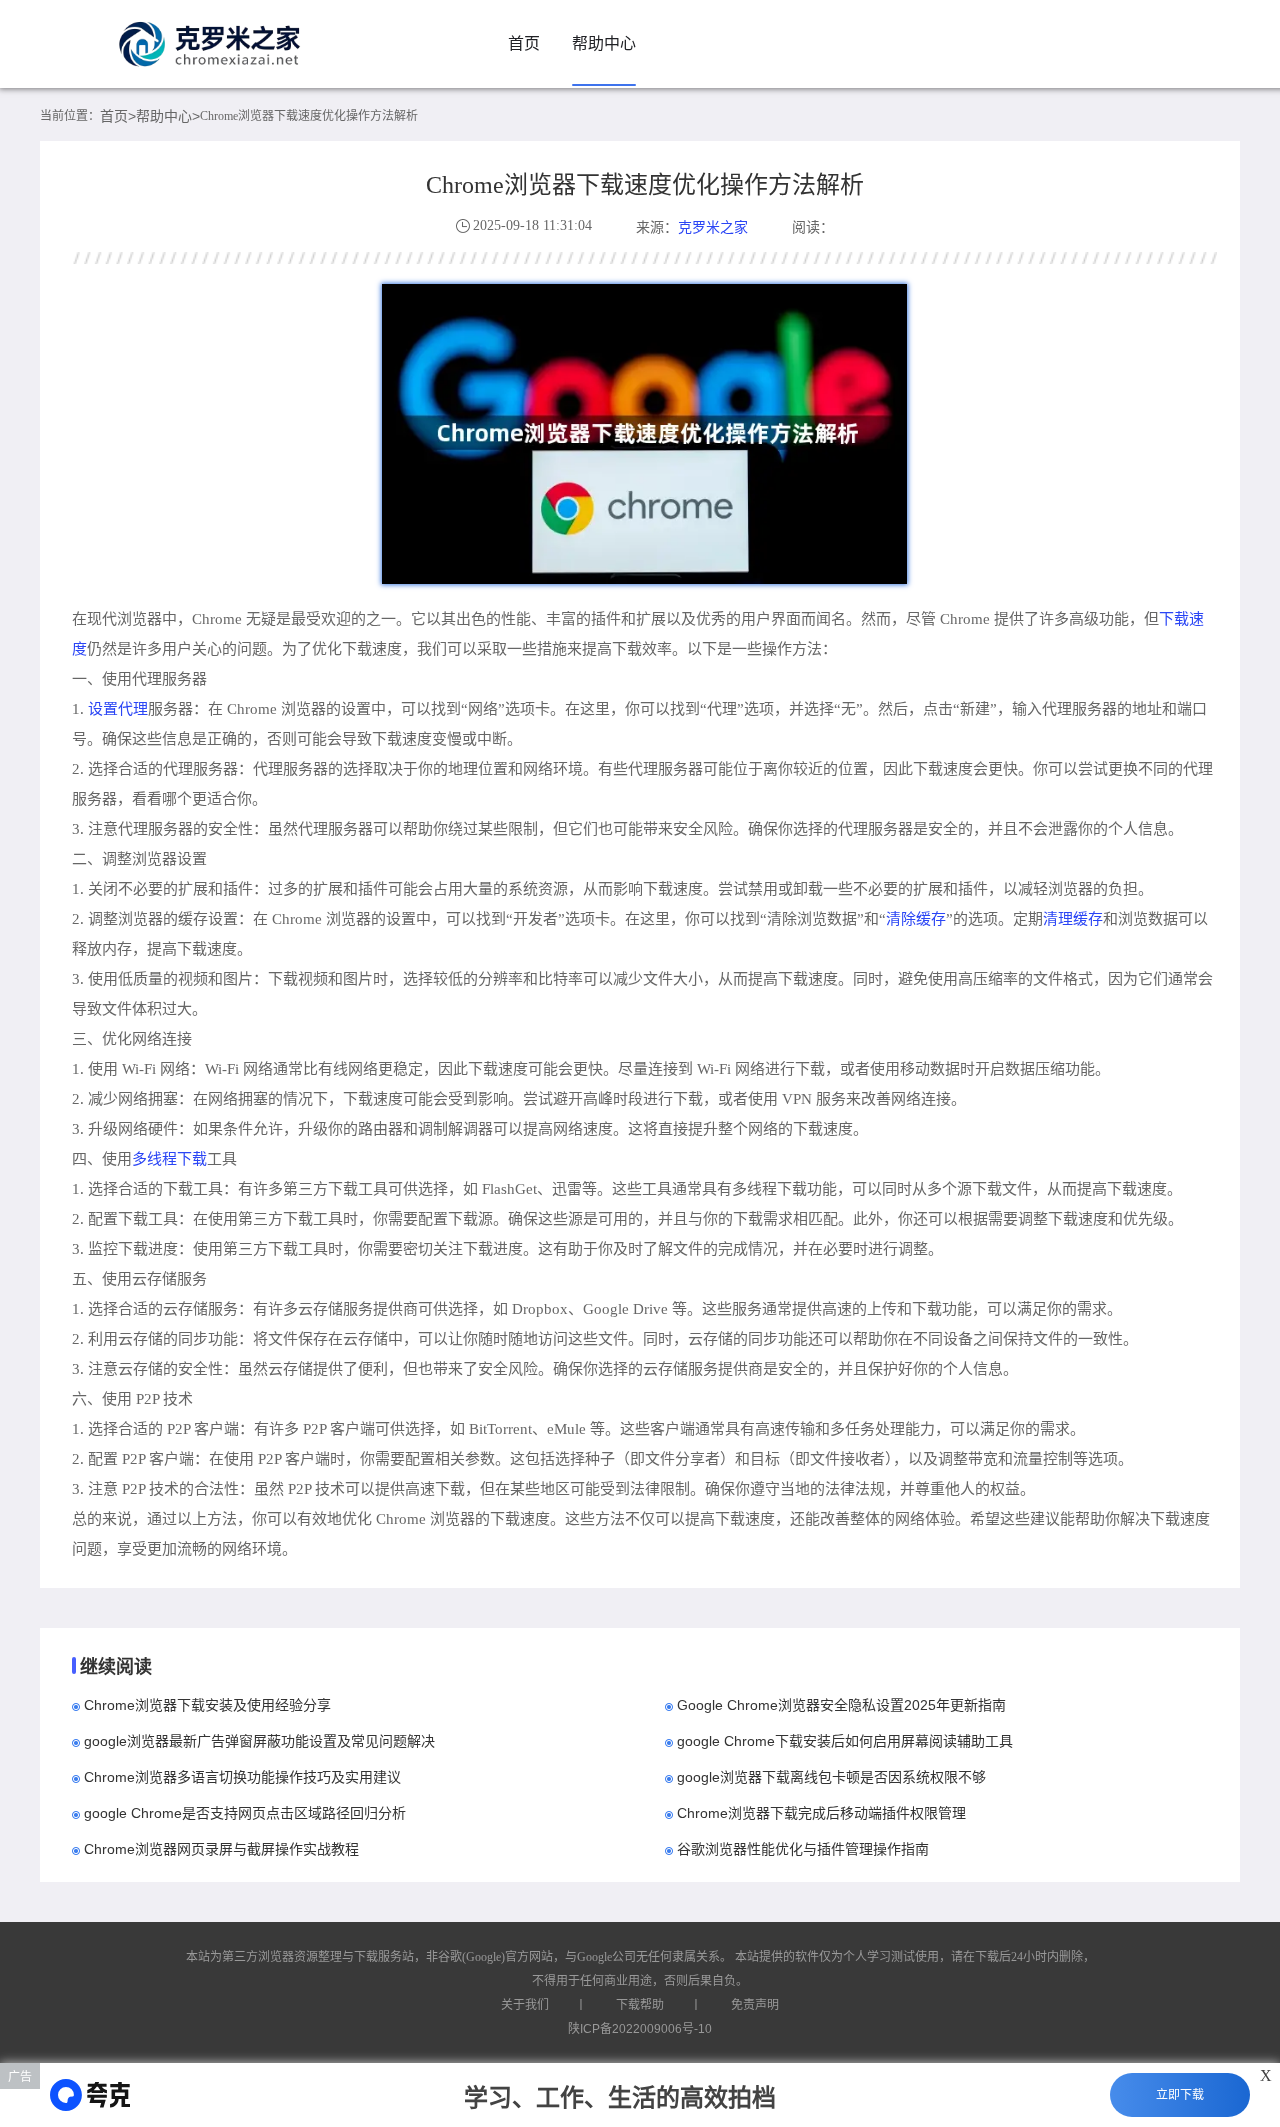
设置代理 (118, 708)
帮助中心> (168, 116)
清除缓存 (916, 918)
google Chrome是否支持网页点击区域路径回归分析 (245, 1813)
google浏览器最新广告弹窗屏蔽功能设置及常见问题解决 (259, 1741)
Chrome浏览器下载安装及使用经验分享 (207, 1705)
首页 (524, 43)
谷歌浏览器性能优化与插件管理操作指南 (803, 1849)
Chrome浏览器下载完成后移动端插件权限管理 (821, 1813)
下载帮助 (640, 2005)
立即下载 (1180, 2095)
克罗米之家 (713, 227)
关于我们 (525, 2005)
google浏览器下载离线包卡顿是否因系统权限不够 (831, 1777)
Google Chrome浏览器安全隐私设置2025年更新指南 (841, 1705)
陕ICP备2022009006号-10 (640, 2029)
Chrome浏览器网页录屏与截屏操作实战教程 (221, 1849)
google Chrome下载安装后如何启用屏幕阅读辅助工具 (845, 1741)
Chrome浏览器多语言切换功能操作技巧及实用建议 (242, 1777)
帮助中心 (604, 43)
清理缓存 (1073, 918)
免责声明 (755, 2005)
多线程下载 (169, 1158)
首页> (118, 116)
